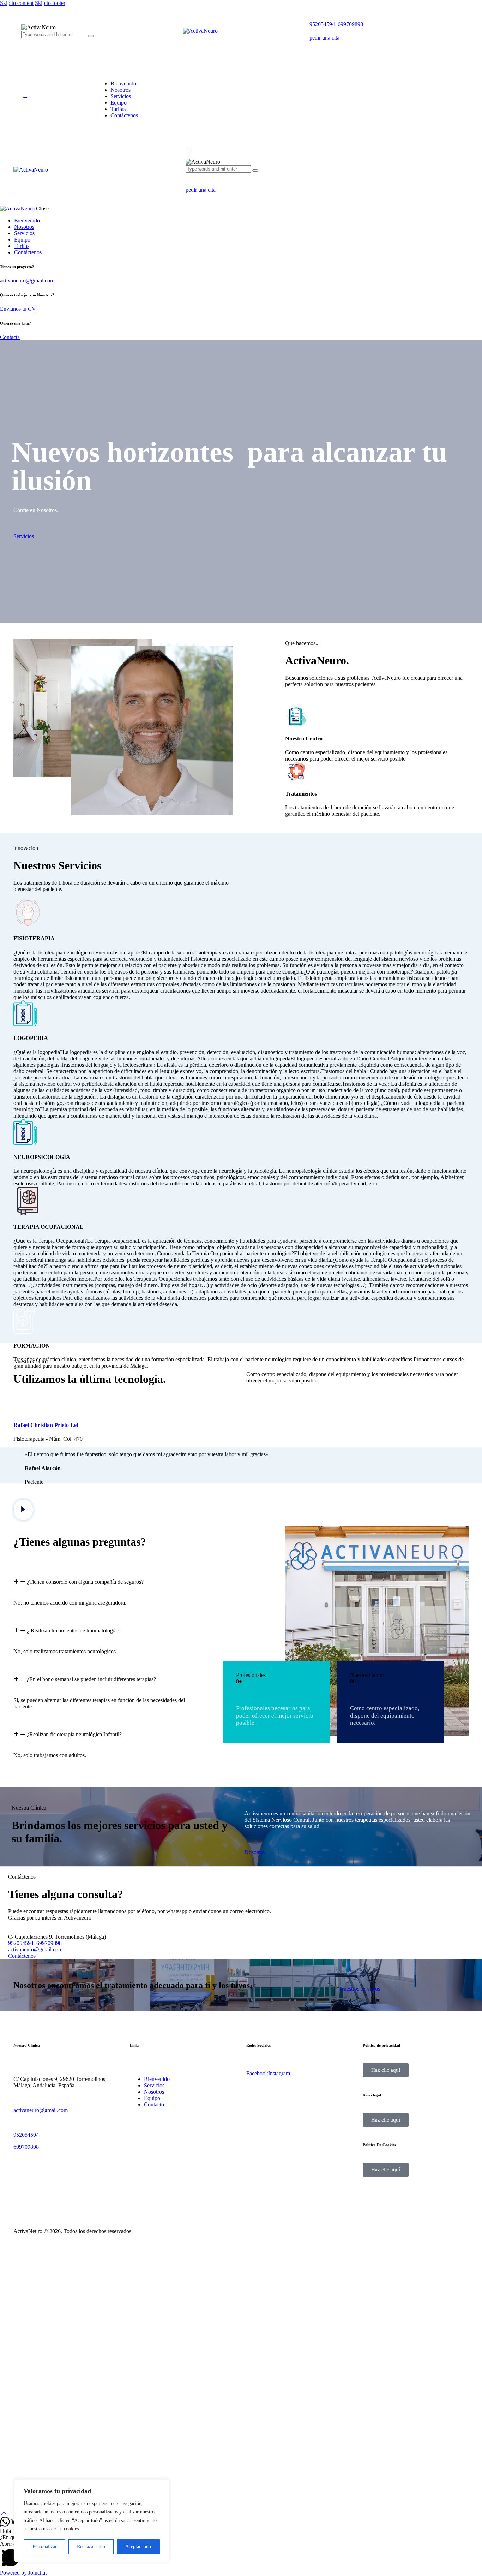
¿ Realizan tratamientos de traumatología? (73, 1631)
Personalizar (45, 2547)
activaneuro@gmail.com (27, 281)
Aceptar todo (138, 2547)
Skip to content (17, 3)
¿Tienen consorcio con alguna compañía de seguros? (85, 1582)
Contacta (10, 337)
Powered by (23, 2573)
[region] (92, 2521)
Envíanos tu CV (18, 309)
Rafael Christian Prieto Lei (46, 1425)
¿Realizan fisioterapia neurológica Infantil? (74, 1734)
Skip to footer (50, 3)
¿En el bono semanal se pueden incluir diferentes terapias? (91, 1679)
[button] (25, 99)
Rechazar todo (91, 2547)
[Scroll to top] (4, 2513)
